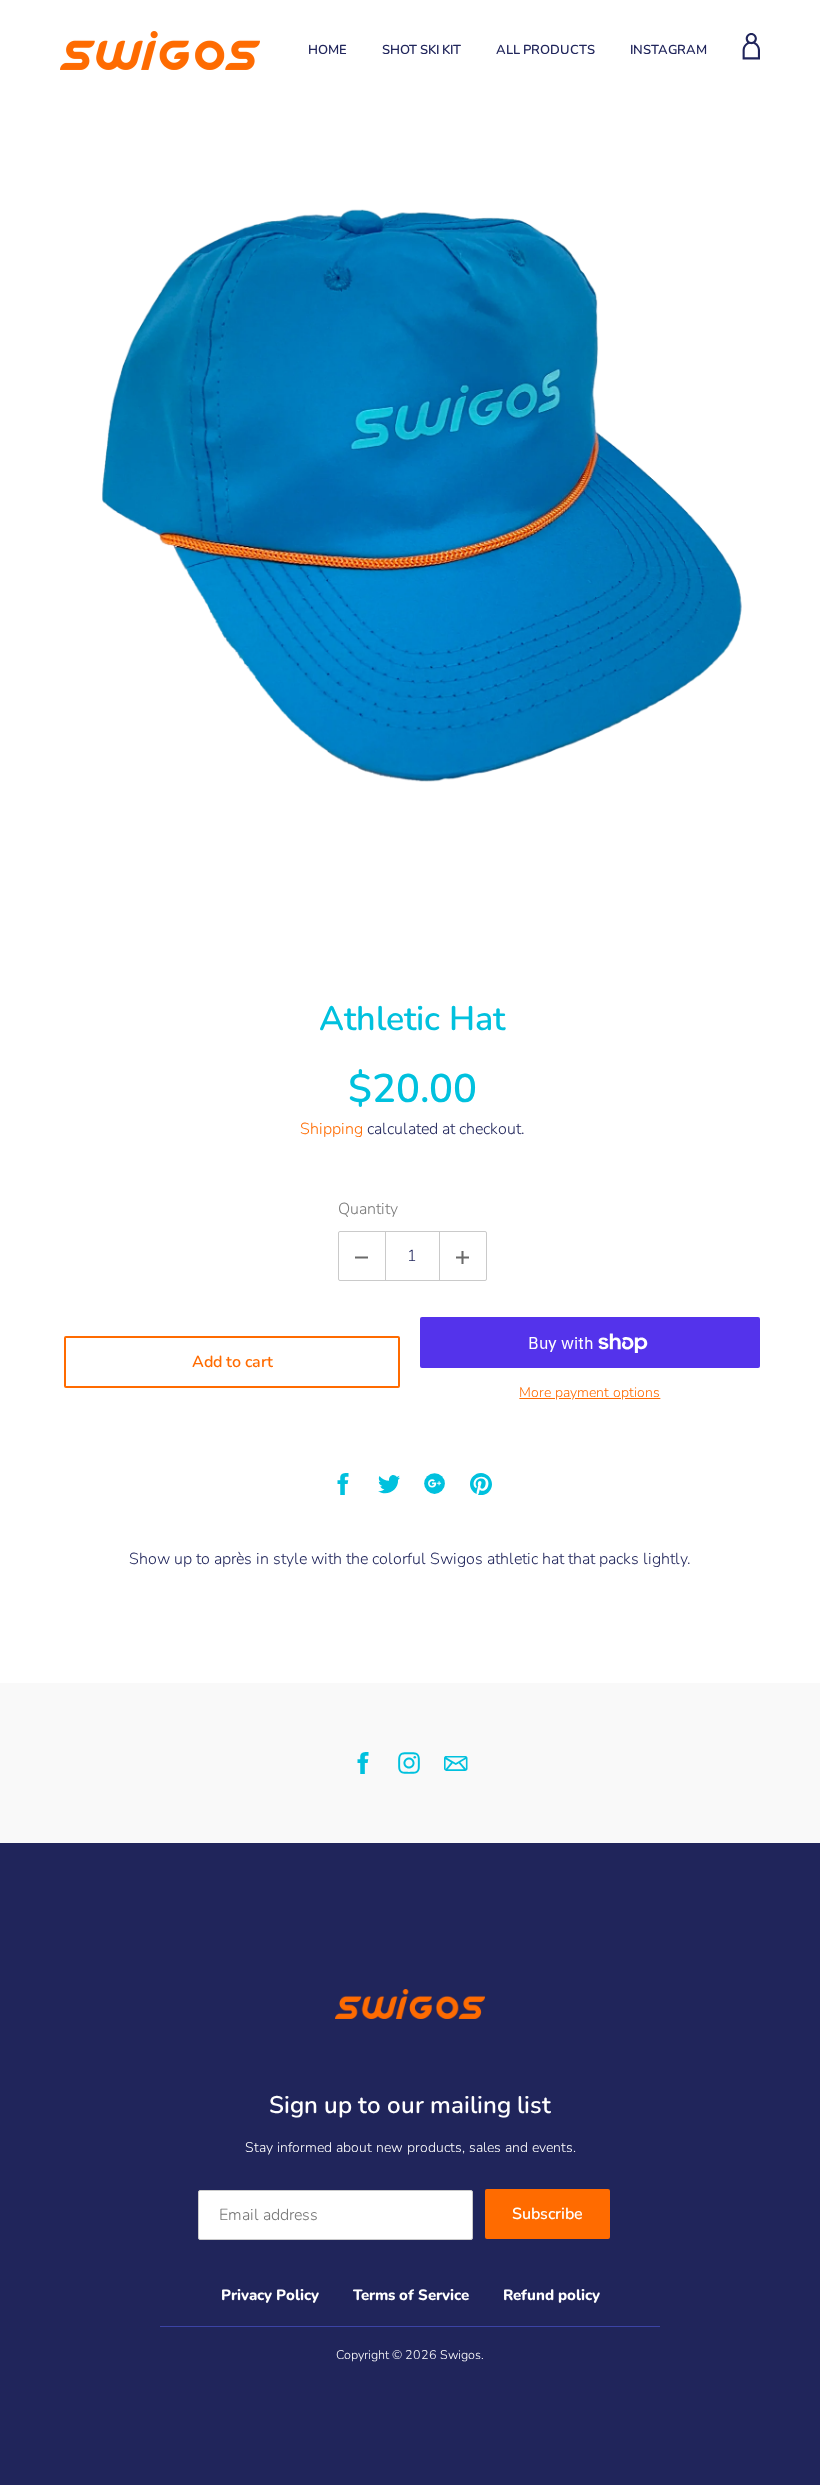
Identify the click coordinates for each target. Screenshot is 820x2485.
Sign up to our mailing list (410, 2105)
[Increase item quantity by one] (463, 1256)
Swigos (460, 2354)
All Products (545, 50)
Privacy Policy (270, 2295)
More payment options (589, 1392)
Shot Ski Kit (421, 50)
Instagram (668, 50)
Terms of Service (411, 2295)
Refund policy (551, 2295)
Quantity (368, 1209)
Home (327, 50)
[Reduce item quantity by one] (362, 1256)
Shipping (331, 1129)
